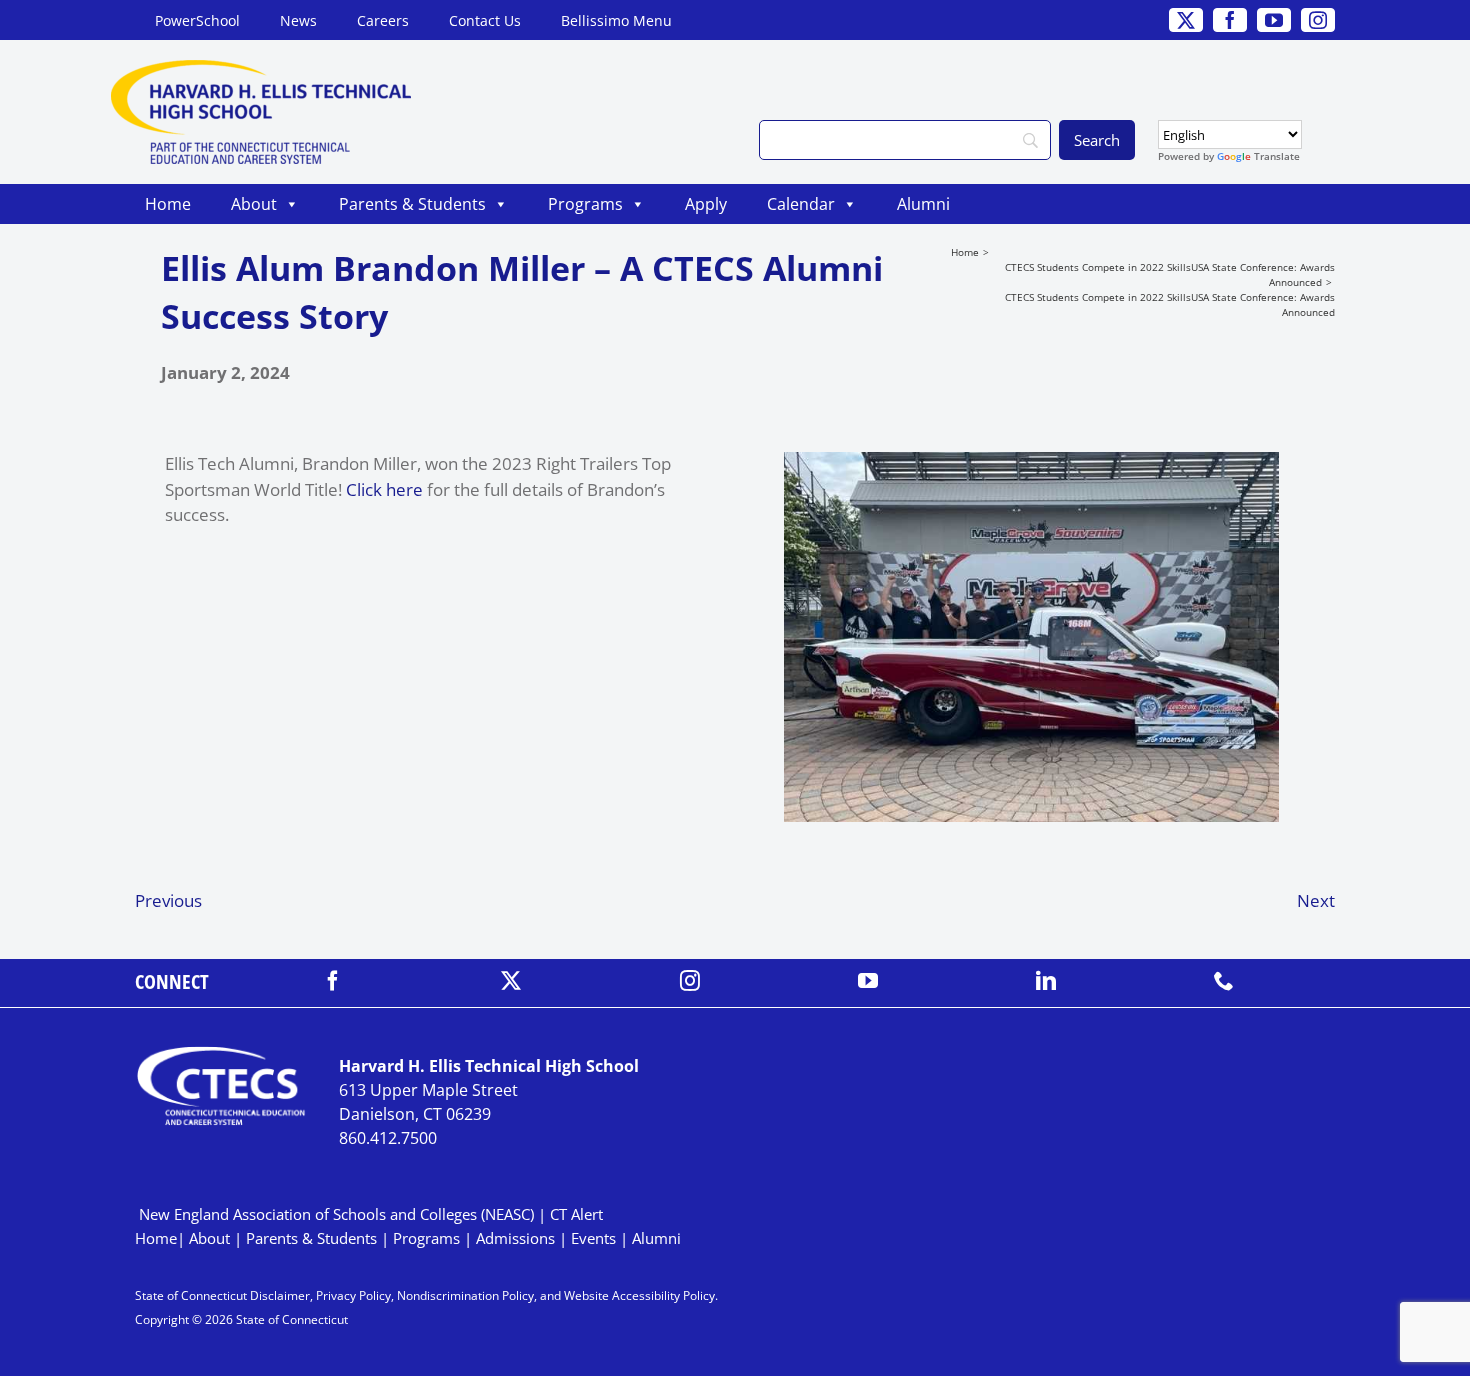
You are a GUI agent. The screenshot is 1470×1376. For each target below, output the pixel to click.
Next (1316, 900)
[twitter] (511, 981)
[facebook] (333, 981)
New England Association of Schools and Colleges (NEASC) (336, 1214)
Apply (706, 204)
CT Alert (576, 1214)
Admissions (515, 1238)
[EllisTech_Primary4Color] (261, 68)
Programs (585, 204)
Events (593, 1238)
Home (168, 204)
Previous (168, 900)
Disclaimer (280, 1295)
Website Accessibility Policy (639, 1295)
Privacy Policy (353, 1295)
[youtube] (868, 981)
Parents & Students (412, 204)
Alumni (923, 204)
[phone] (1224, 981)
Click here (384, 489)
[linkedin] (1046, 981)
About (254, 204)
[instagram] (690, 981)
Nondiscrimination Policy (465, 1295)
